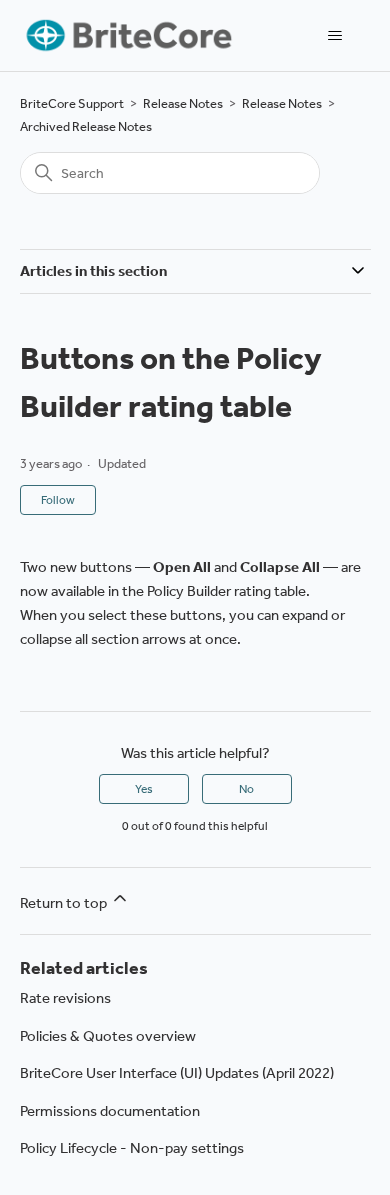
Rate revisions (65, 998)
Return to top (65, 903)
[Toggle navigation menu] (335, 36)
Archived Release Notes (86, 126)
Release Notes (183, 103)
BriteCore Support (72, 103)
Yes (144, 789)
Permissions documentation (110, 1111)
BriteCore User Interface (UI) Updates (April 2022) (177, 1073)
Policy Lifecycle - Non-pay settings (132, 1148)
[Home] (127, 35)
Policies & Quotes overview (108, 1036)
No (246, 789)
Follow (58, 500)
